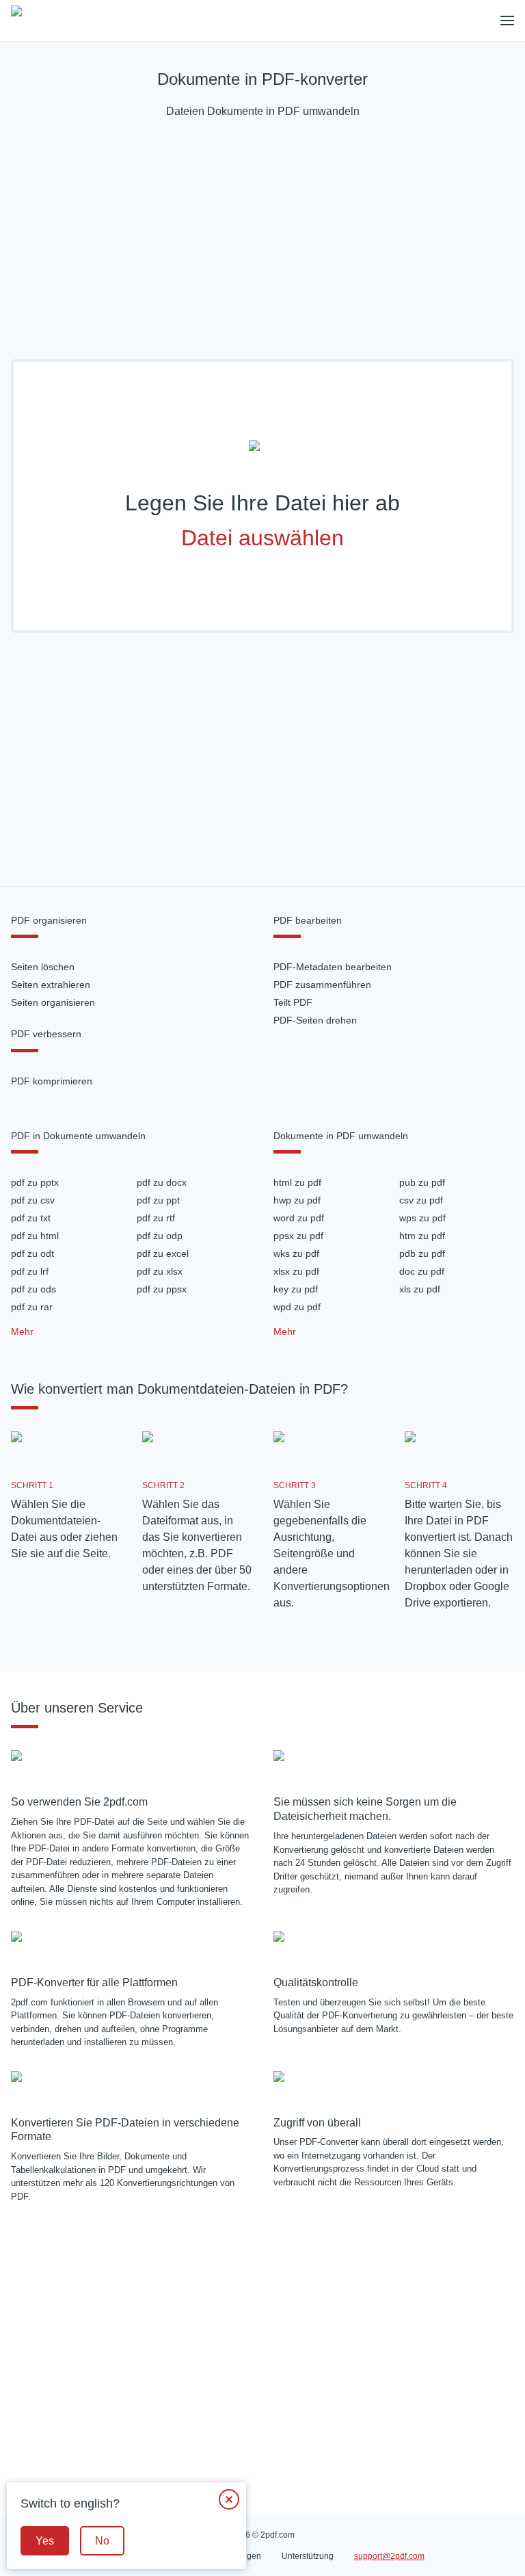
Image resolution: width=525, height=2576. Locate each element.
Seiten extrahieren (51, 985)
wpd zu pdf (297, 1307)
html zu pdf (297, 1182)
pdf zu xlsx (160, 1271)
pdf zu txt (31, 1218)
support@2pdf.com (389, 2556)
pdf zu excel (163, 1253)
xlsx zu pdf (296, 1271)
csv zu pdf (421, 1200)
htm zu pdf (422, 1236)
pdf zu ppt (158, 1200)
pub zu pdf (422, 1182)
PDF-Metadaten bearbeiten (333, 967)
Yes (45, 2541)
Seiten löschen (43, 967)
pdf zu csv (33, 1200)
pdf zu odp (160, 1236)
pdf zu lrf (30, 1271)
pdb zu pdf (422, 1253)
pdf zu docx (162, 1182)
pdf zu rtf (156, 1218)
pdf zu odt (32, 1253)
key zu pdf (296, 1289)
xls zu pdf (420, 1289)
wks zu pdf (296, 1253)
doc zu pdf (422, 1271)
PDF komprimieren (52, 1081)
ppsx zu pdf (298, 1236)
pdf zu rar (32, 1307)
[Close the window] (229, 2499)
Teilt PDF (293, 1002)
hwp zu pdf (297, 1200)
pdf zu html (35, 1236)
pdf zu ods (33, 1289)
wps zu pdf (422, 1218)
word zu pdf (299, 1218)
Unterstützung (308, 2556)
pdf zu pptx (35, 1182)
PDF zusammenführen (322, 985)
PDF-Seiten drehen (315, 1020)
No (102, 2541)
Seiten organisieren (53, 1002)
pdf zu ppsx (162, 1289)
